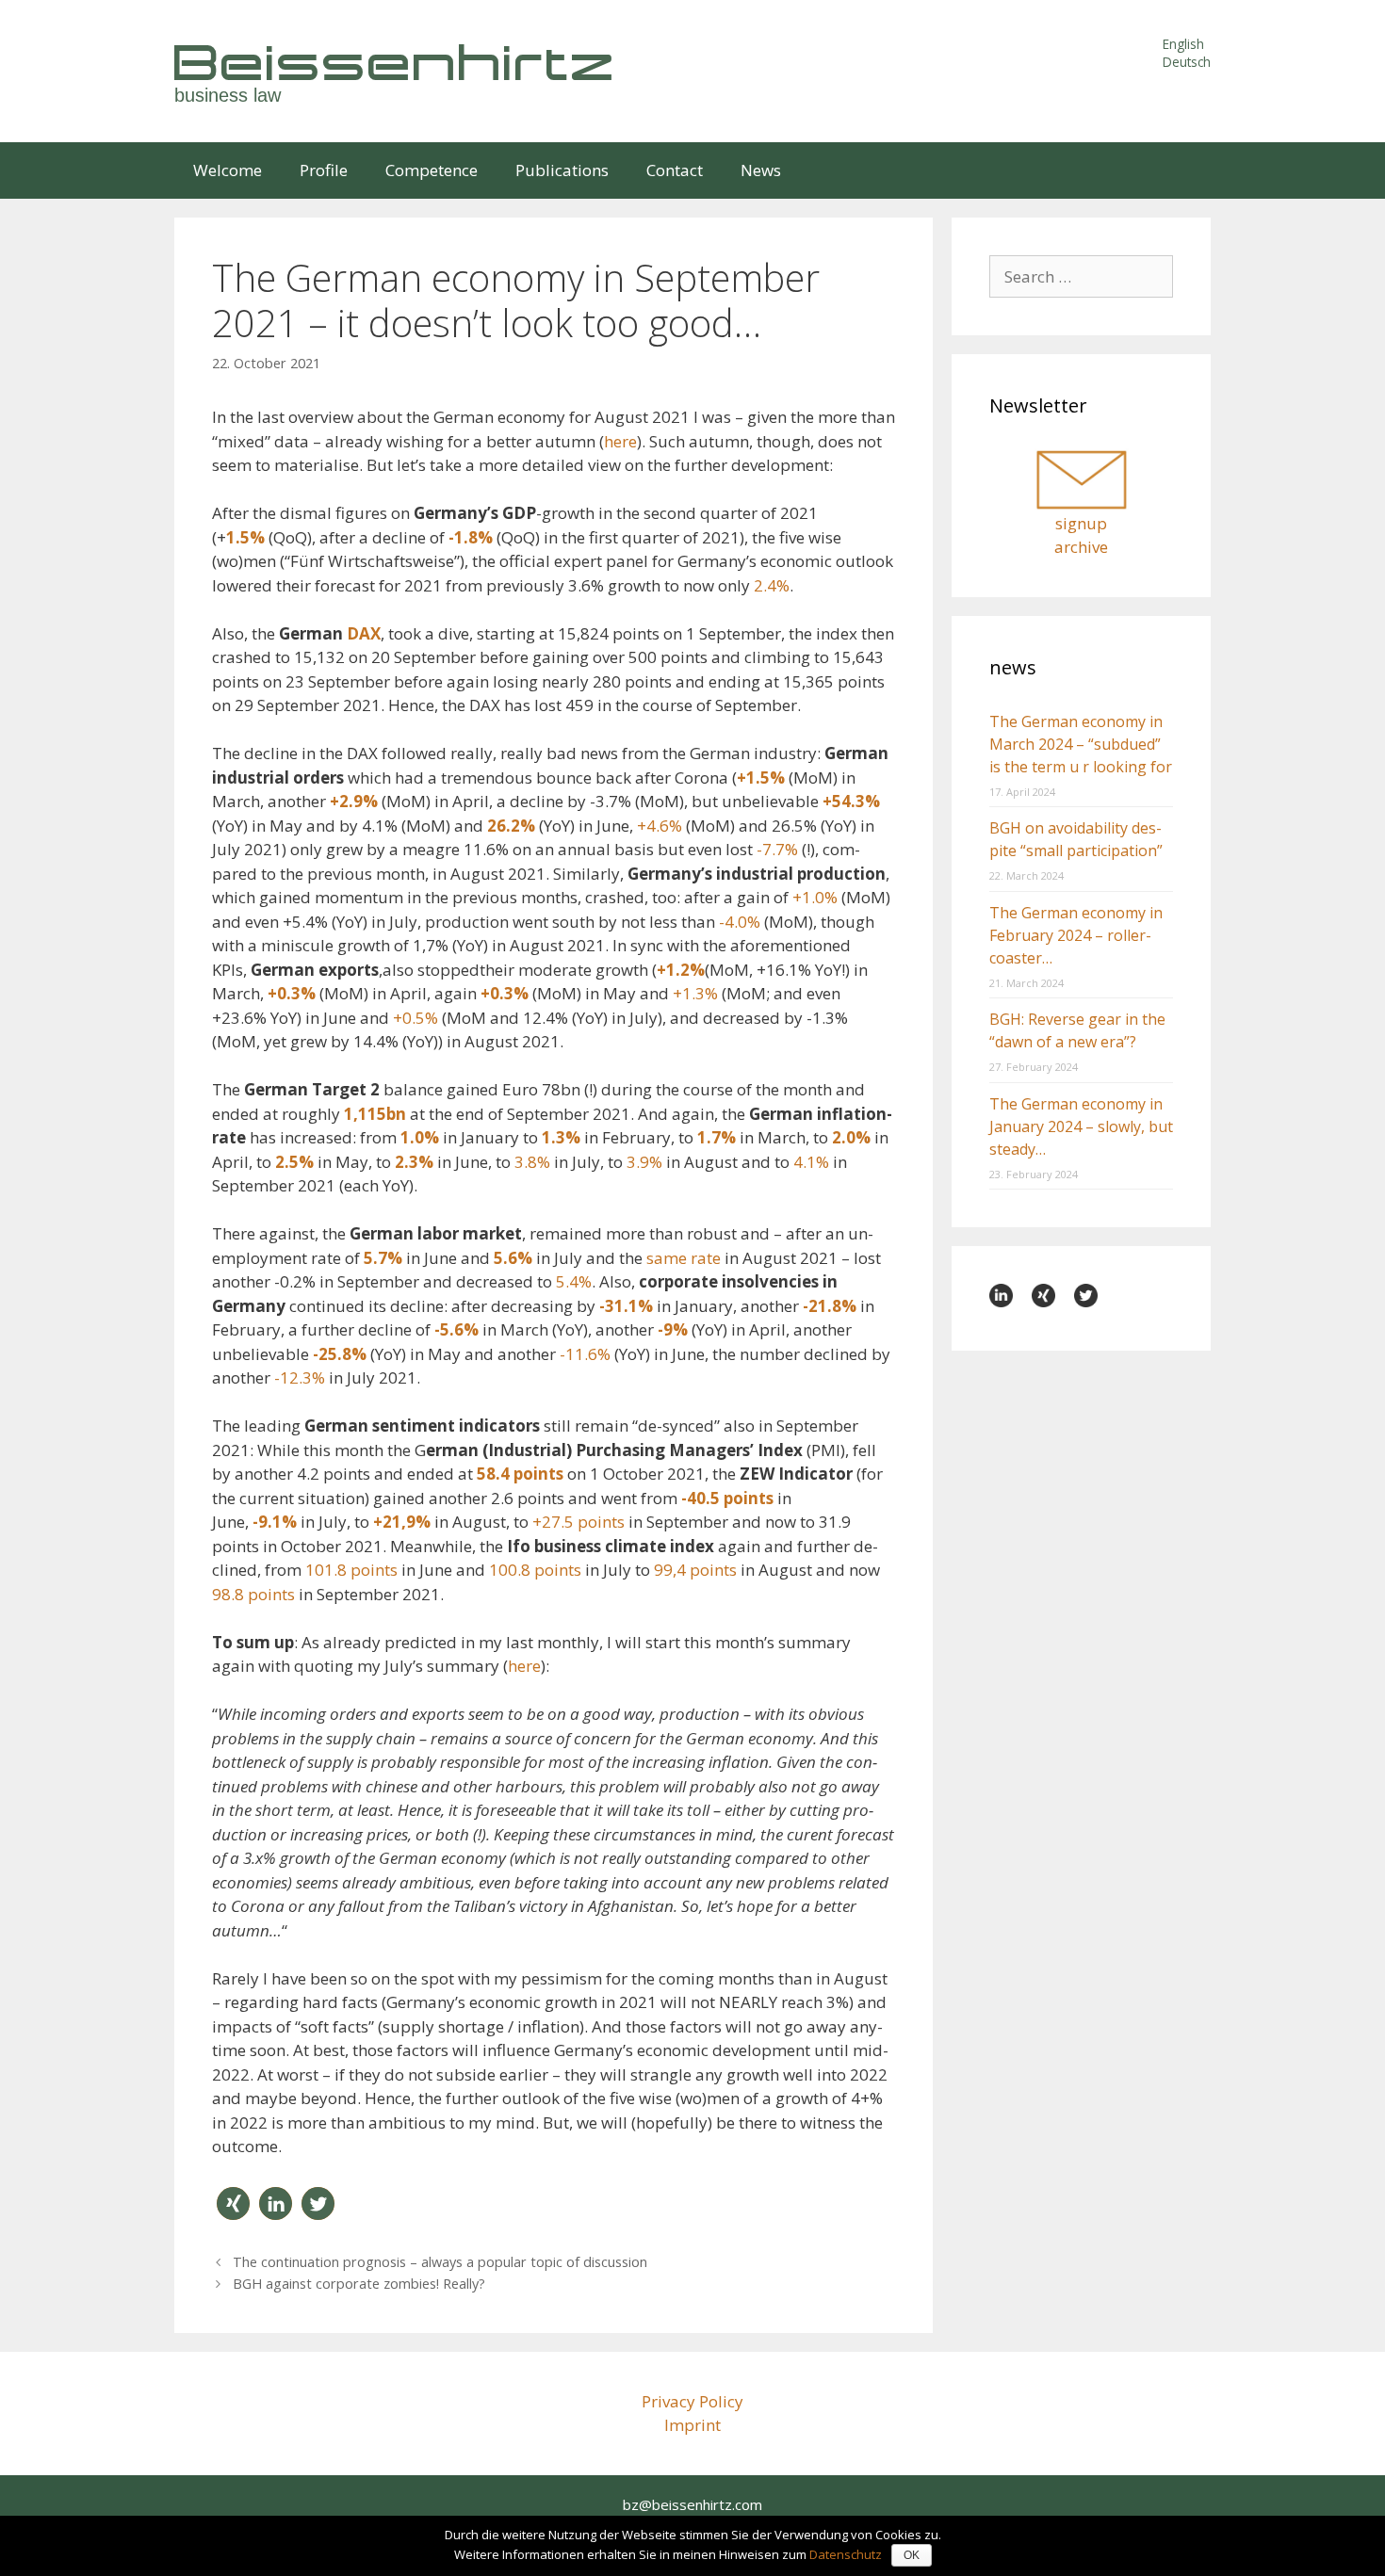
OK (912, 2555)
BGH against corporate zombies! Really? (359, 2284)
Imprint (692, 2425)
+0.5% (415, 1018)
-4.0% (740, 922)
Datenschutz (846, 2554)
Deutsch (1187, 62)
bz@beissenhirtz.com (692, 2504)
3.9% (644, 1162)
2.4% (772, 585)
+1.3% (695, 993)
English (1183, 44)
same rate (684, 1258)
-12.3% (300, 1377)
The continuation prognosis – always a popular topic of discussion (440, 2262)
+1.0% (815, 897)
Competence (432, 170)
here (620, 441)
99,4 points (695, 1570)
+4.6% (660, 826)
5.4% (574, 1281)
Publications (562, 170)
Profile (324, 170)
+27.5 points (578, 1522)
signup (1081, 523)
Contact (675, 170)
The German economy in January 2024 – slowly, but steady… (1081, 1126)
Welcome (228, 170)
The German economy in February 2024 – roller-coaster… (1076, 935)
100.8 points (535, 1570)
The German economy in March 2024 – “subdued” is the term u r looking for (1081, 744)
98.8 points (253, 1594)
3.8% (532, 1162)
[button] (233, 2203)
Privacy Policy (692, 2401)
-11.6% (585, 1354)
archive (1081, 547)
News (761, 170)
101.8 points (351, 1570)
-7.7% (777, 849)
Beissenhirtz (396, 62)
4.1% (811, 1162)
